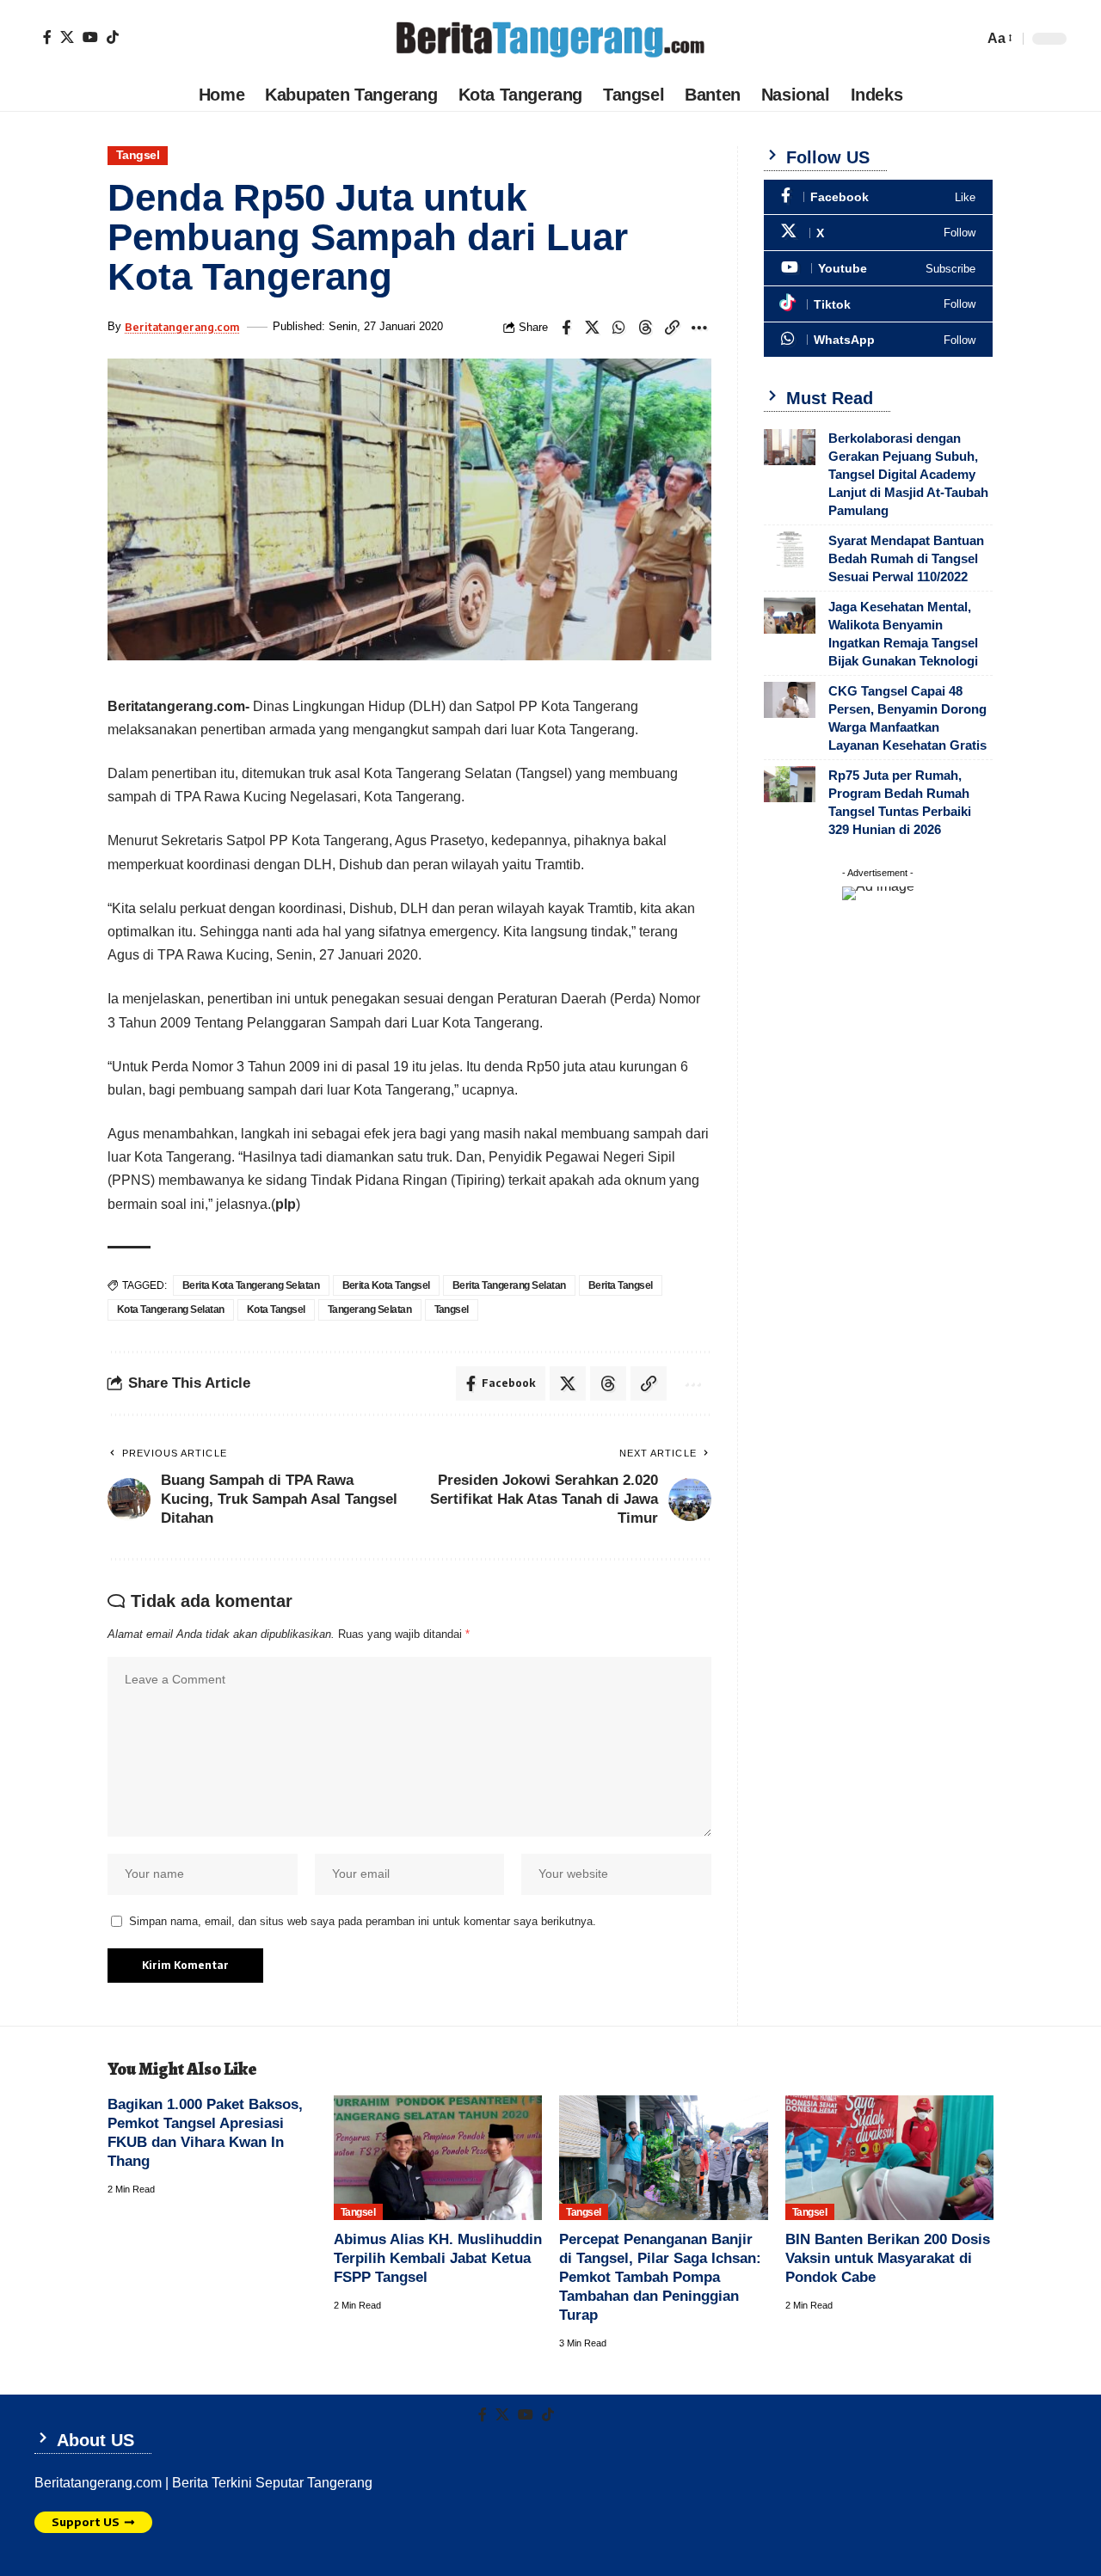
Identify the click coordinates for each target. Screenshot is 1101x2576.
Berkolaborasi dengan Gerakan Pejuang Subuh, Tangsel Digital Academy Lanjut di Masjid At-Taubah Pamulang (908, 474)
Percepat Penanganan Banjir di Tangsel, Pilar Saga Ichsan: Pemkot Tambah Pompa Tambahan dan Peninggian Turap (660, 2277)
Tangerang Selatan (370, 1309)
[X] (67, 37)
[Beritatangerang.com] (550, 39)
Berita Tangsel (621, 1285)
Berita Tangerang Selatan (509, 1285)
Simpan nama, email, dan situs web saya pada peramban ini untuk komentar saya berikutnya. (363, 1921)
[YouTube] (90, 37)
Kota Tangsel (276, 1309)
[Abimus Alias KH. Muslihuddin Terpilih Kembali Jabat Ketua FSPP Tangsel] (438, 2158)
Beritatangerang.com (182, 327)
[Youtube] (878, 269)
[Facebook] (47, 37)
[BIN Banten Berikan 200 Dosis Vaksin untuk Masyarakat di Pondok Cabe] (890, 2158)
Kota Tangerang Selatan (171, 1309)
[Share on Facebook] (566, 328)
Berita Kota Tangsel (387, 1285)
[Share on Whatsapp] (619, 328)
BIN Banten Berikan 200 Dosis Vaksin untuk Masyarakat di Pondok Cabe (888, 2258)
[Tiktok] (113, 37)
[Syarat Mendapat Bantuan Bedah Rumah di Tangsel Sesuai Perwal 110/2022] (790, 549)
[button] (999, 38)
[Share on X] (593, 328)
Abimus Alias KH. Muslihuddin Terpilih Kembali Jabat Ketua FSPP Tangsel (438, 2258)
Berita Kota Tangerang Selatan (251, 1285)
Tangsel (138, 155)
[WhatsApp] (878, 340)
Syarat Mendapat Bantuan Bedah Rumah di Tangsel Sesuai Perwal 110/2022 (906, 558)
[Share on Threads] (646, 328)
